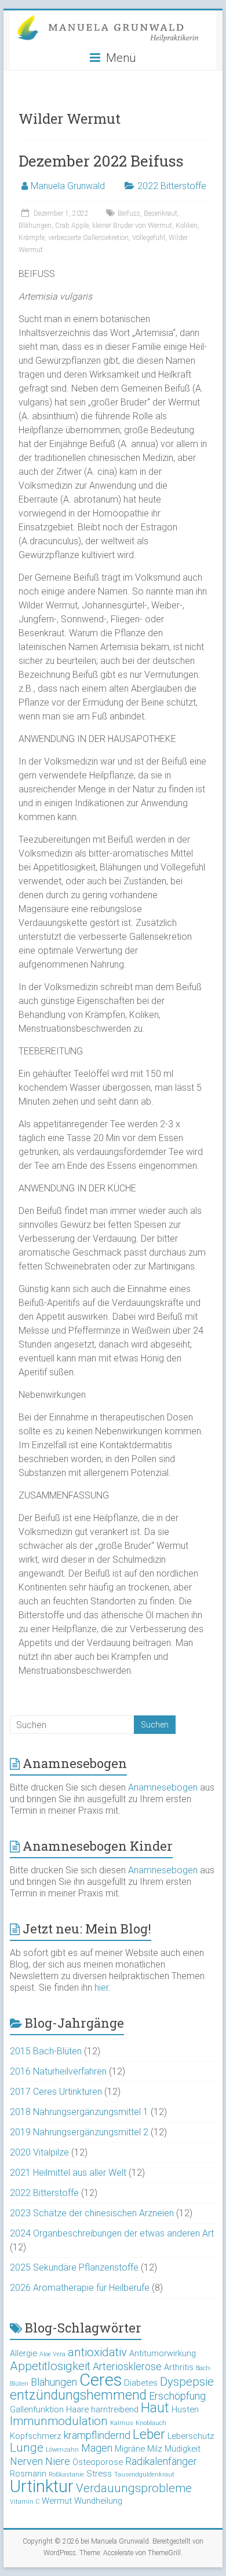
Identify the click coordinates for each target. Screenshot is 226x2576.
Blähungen (35, 226)
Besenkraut (161, 213)
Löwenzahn (62, 2450)
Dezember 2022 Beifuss (101, 161)
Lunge (27, 2448)
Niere (58, 2461)
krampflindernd (97, 2435)
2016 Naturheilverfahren (58, 2071)
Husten (185, 2409)
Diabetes (141, 2383)
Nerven (26, 2461)
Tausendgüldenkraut (144, 2474)
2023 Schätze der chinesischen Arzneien (92, 2213)
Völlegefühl (149, 238)
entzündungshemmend (78, 2395)
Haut (155, 2408)
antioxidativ (97, 2352)
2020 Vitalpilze (39, 2152)
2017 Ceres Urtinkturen (56, 2092)
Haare (77, 2409)
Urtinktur (42, 2486)
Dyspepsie (187, 2382)
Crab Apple (72, 226)
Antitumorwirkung (163, 2353)
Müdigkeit (183, 2449)
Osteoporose (98, 2462)
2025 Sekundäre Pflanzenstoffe (74, 2267)
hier (101, 1988)
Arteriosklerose (127, 2366)
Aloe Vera (52, 2354)
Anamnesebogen (163, 1787)
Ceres (101, 2380)
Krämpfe (32, 238)
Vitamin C (25, 2502)
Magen (97, 2448)
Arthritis (179, 2367)
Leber (149, 2435)
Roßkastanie (66, 2474)
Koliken (187, 226)
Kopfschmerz (36, 2436)
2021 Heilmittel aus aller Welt (68, 2173)
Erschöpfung (177, 2396)
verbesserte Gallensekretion (88, 238)
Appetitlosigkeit (50, 2366)
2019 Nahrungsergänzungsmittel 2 (79, 2132)
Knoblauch (151, 2423)
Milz (155, 2449)
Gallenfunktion (37, 2409)
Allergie (23, 2353)
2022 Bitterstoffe (172, 186)
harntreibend (115, 2409)
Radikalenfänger (161, 2461)
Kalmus (122, 2423)
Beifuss (129, 213)
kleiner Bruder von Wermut (132, 226)
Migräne (130, 2449)
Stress (99, 2474)
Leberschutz (191, 2436)
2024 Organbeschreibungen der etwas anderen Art (112, 2233)
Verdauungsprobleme (134, 2488)
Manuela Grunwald (68, 186)
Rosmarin (28, 2474)
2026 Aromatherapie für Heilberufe (80, 2288)
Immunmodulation (59, 2421)
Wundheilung (98, 2501)
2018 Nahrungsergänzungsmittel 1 (79, 2112)
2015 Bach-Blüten (46, 2051)
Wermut (57, 2501)
